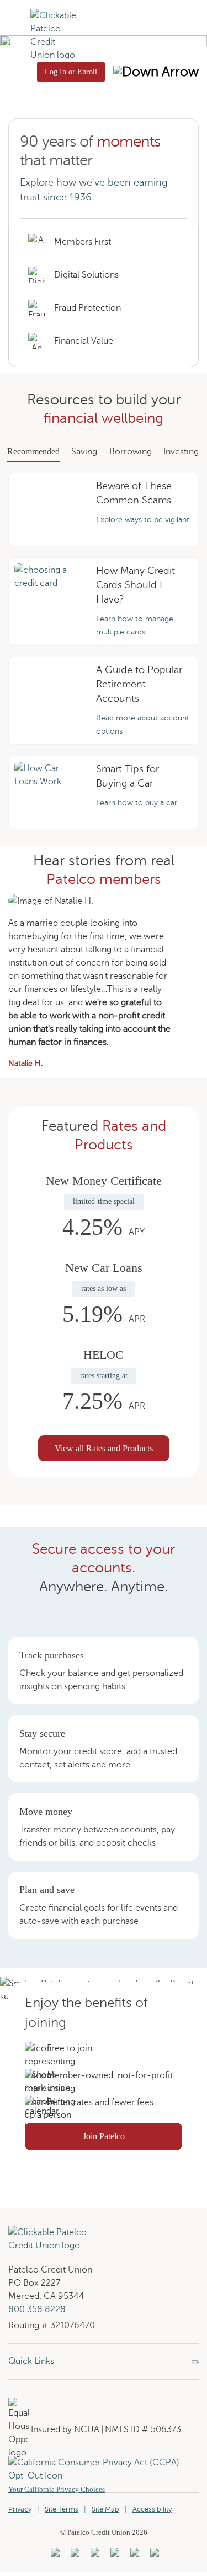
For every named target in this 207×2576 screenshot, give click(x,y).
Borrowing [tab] (131, 452)
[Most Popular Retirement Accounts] (48, 701)
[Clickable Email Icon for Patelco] (153, 2556)
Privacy (20, 2509)
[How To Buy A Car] (48, 793)
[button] (15, 34)
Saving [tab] (84, 452)
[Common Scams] (48, 509)
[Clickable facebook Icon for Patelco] (94, 2556)
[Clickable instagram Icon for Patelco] (113, 2556)
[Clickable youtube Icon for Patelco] (74, 2556)
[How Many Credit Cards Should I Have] (48, 601)
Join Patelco (132, 2140)
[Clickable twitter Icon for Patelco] (133, 2556)
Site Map (105, 2509)
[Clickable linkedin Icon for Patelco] (54, 2556)
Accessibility (152, 2509)
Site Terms (62, 2509)
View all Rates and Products (104, 1448)
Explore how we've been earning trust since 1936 (94, 190)
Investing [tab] (181, 452)
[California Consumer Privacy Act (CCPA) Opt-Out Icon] (104, 2463)
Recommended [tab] (33, 451)
